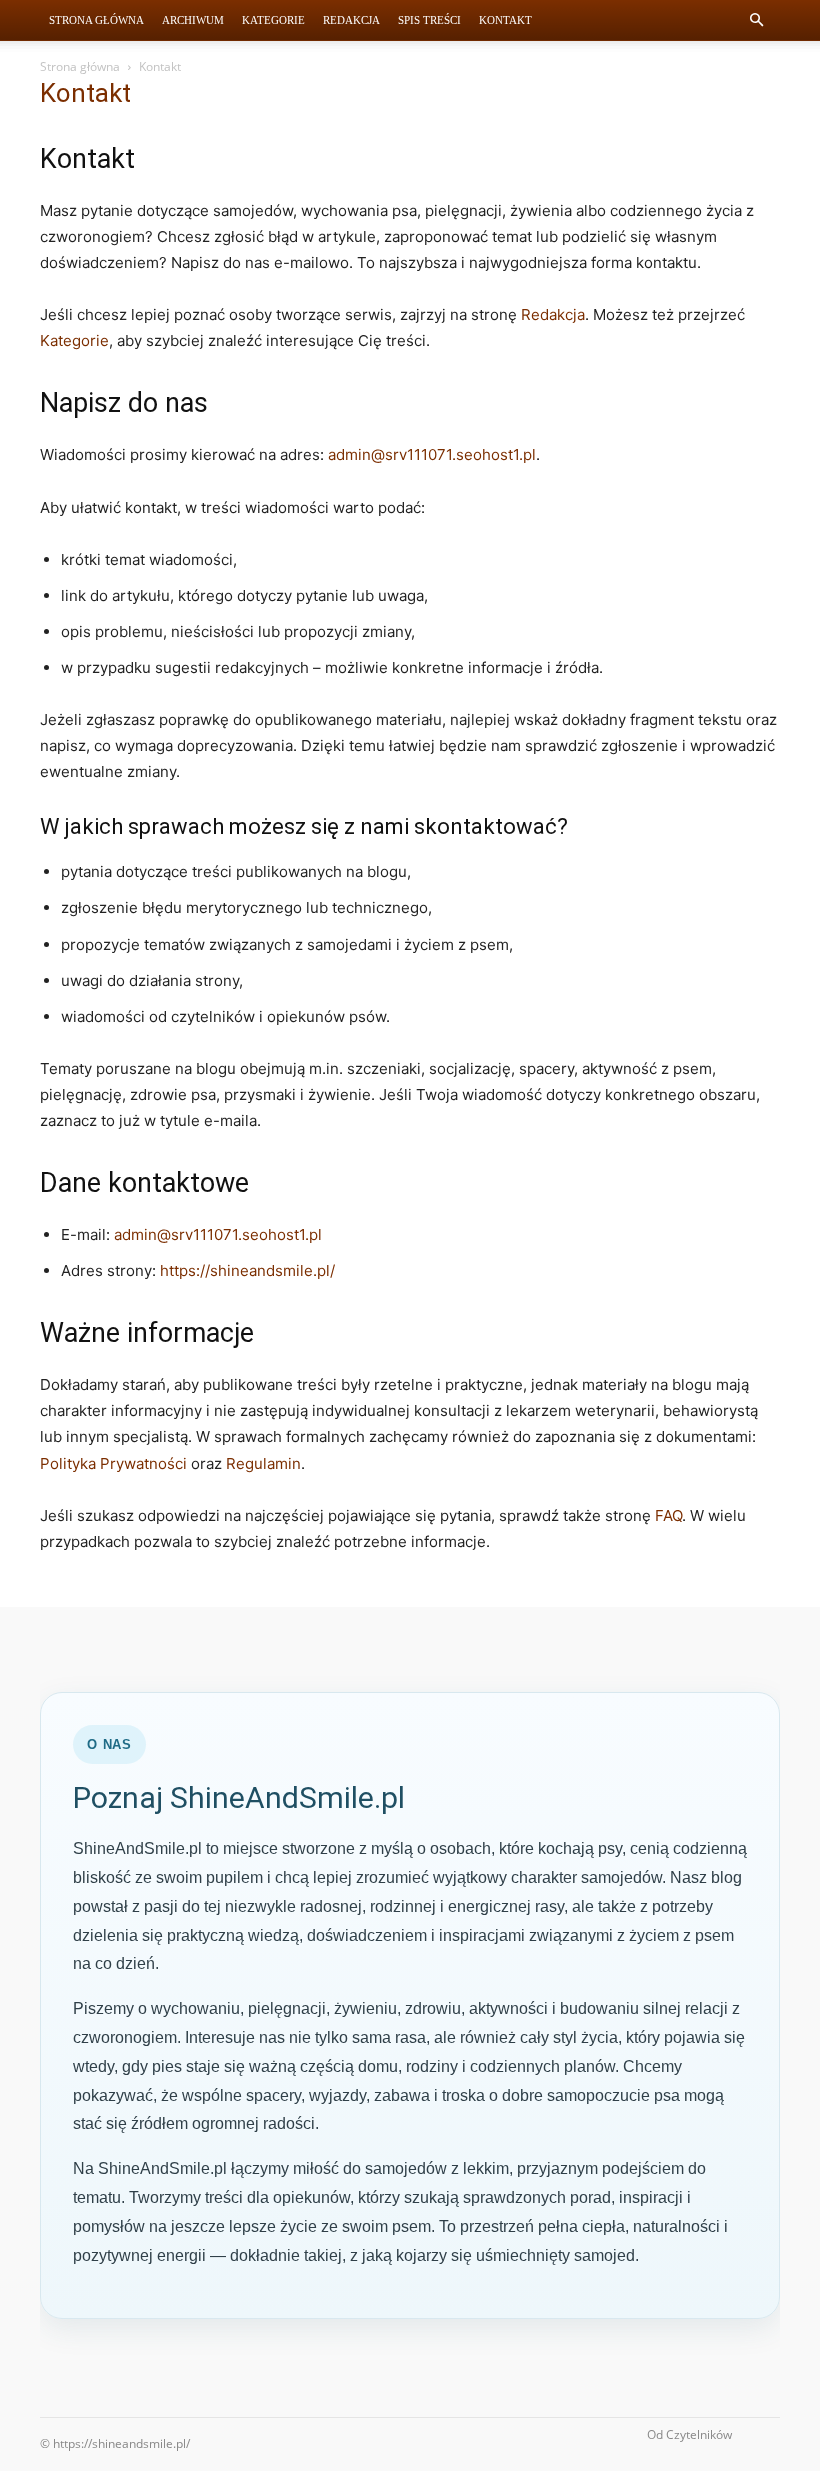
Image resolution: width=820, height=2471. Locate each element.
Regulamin (263, 1463)
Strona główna (80, 66)
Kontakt (505, 20)
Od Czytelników (689, 2434)
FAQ (668, 1515)
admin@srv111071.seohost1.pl (432, 454)
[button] (756, 20)
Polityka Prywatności (113, 1463)
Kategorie (273, 20)
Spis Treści (429, 20)
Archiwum (193, 20)
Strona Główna (96, 20)
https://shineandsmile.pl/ (247, 1270)
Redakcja (351, 20)
